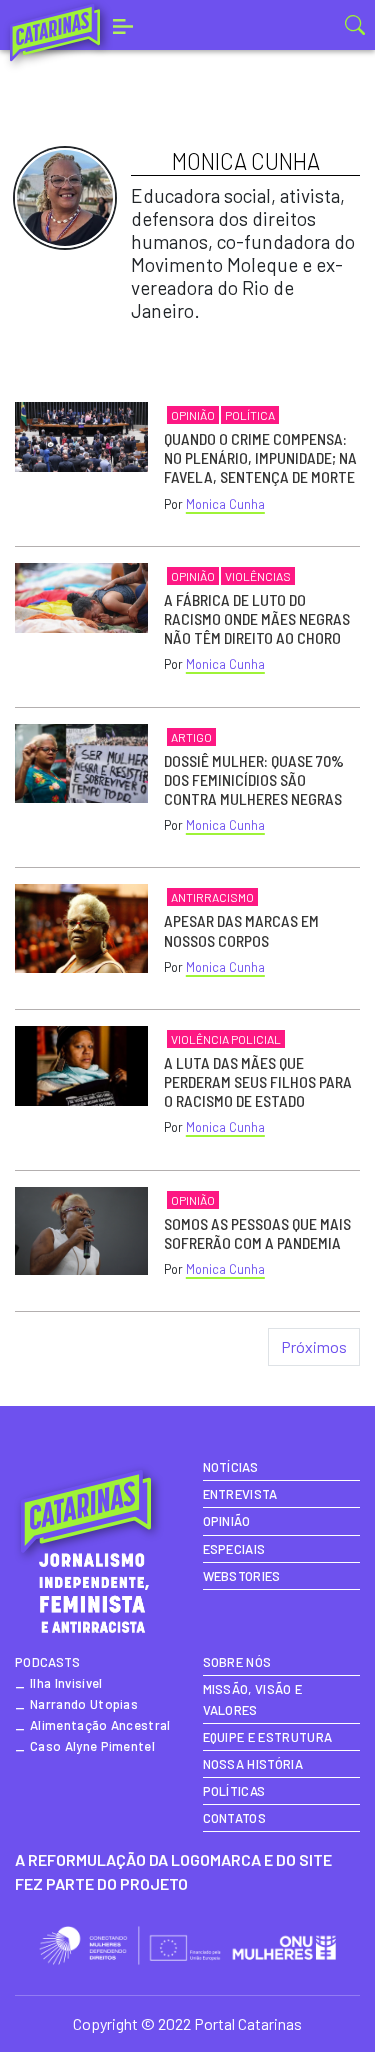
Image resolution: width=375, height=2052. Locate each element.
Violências (258, 576)
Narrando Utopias (84, 1704)
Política (250, 415)
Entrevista (240, 1494)
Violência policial (226, 1039)
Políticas (234, 1791)
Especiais (234, 1549)
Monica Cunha (225, 504)
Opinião (193, 415)
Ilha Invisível (66, 1683)
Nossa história (253, 1764)
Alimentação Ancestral (100, 1725)
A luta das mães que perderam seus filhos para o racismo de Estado (258, 1081)
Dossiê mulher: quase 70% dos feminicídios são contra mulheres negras (254, 779)
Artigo (191, 737)
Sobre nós (237, 1662)
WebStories (242, 1576)
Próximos (314, 1346)
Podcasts (48, 1662)
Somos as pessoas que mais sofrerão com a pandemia (257, 1233)
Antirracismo (212, 897)
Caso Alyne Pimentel (92, 1746)
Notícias (231, 1467)
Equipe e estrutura (268, 1737)
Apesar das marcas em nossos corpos (241, 930)
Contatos (235, 1818)
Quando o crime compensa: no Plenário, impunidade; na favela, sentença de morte (260, 457)
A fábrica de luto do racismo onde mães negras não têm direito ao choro (257, 618)
